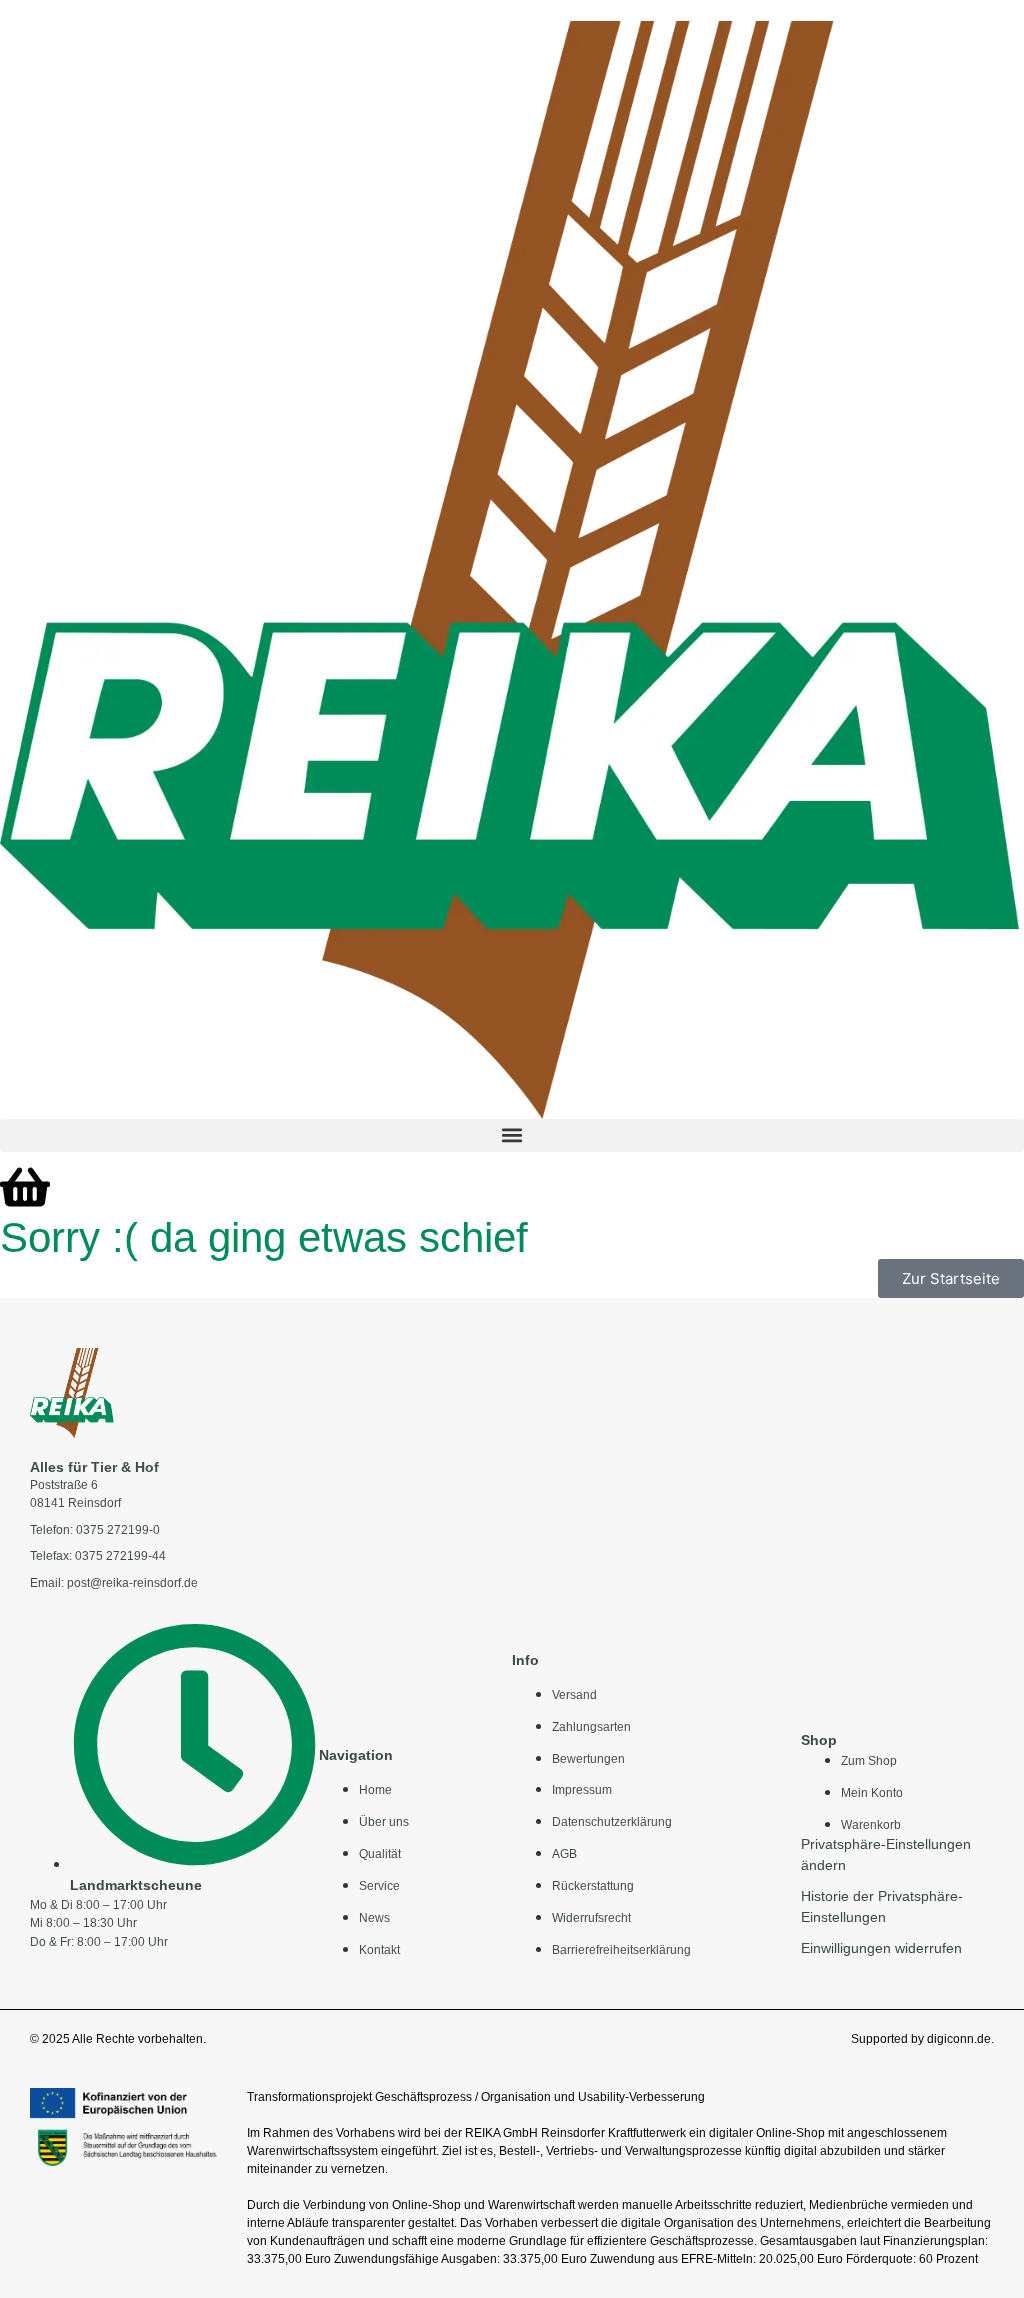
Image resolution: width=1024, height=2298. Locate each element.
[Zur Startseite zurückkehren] (72, 1393)
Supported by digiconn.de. (922, 2039)
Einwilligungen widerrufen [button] (881, 1948)
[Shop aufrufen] (25, 1187)
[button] (512, 1135)
